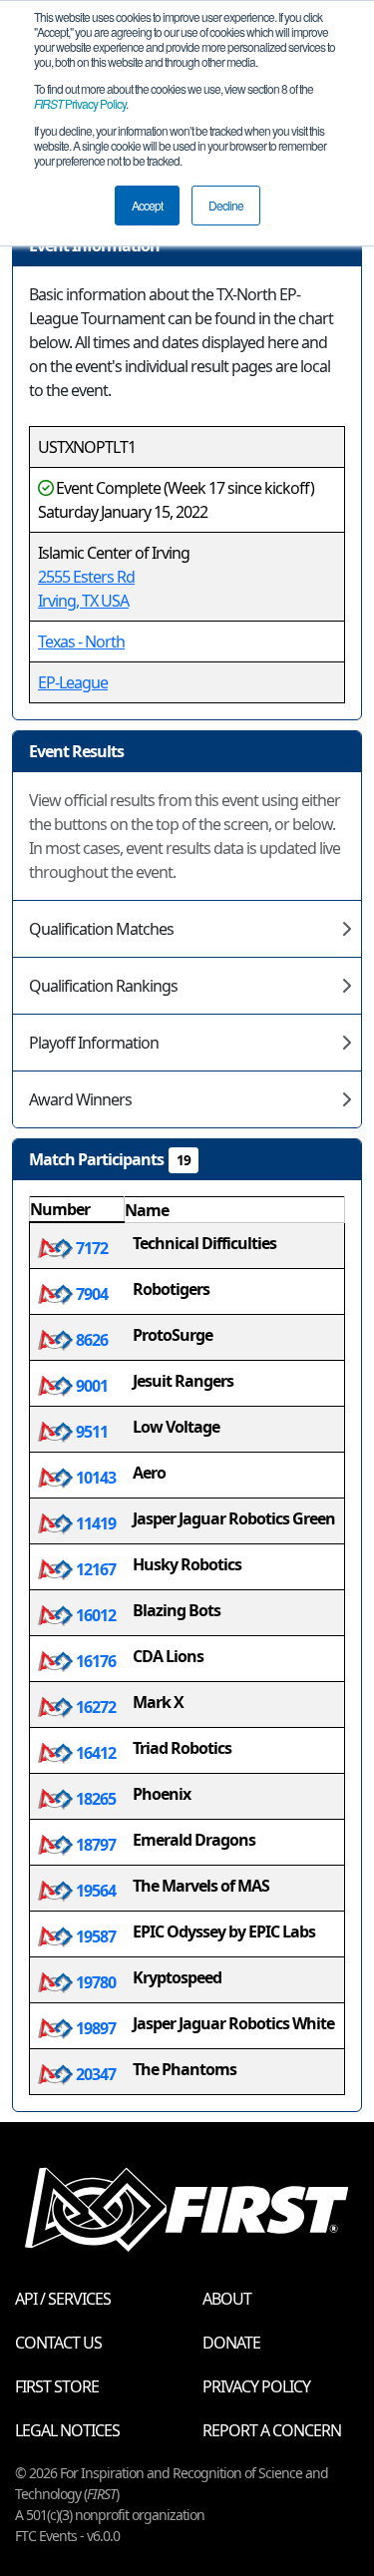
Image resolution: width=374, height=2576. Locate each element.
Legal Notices (67, 2430)
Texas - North (81, 642)
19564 (94, 1891)
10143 (94, 1478)
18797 (94, 1845)
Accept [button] (147, 205)
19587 (94, 1936)
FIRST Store (57, 2386)
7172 (90, 1248)
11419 (94, 1523)
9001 (90, 1386)
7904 (90, 1294)
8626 (90, 1340)
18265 (94, 1799)
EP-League (73, 682)
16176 (94, 1661)
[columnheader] (77, 1210)
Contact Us (58, 2343)
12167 (94, 1569)
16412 (94, 1753)
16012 (94, 1615)
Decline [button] (226, 205)
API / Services (63, 2299)
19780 (94, 1982)
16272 (94, 1707)
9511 (90, 1432)
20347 (94, 2074)
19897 (94, 2028)
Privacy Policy (80, 103)
